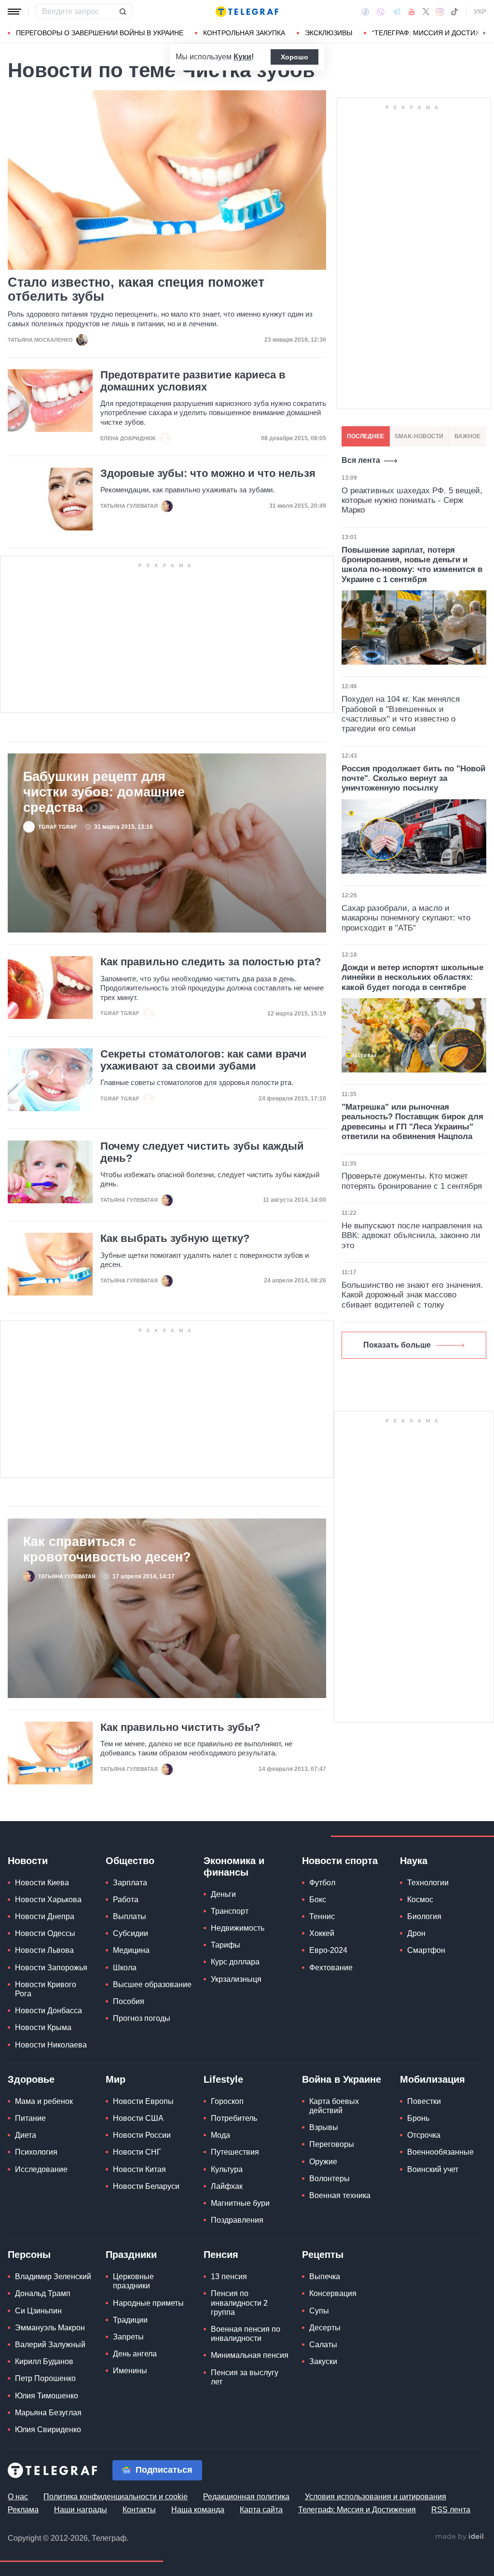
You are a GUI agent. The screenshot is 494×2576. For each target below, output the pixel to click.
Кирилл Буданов (44, 2361)
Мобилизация (432, 2079)
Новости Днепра (45, 1916)
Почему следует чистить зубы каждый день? (202, 1152)
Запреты (128, 2337)
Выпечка (325, 2277)
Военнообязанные (440, 2152)
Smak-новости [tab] (419, 436)
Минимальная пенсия (250, 2355)
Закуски (323, 2361)
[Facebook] (365, 12)
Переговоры (332, 2144)
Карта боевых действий (334, 2106)
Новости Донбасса (48, 2011)
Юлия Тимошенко (47, 2396)
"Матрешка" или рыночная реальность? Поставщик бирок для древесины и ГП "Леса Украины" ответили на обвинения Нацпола (412, 1122)
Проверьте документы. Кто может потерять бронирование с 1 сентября (412, 1181)
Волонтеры (329, 2179)
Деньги (223, 1894)
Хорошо (295, 57)
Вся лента (361, 460)
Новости (28, 1861)
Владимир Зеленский (53, 2277)
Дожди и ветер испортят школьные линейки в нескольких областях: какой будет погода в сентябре (412, 977)
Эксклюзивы (329, 33)
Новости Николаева (51, 2045)
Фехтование (331, 1968)
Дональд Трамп (43, 2293)
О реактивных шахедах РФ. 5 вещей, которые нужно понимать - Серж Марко (412, 501)
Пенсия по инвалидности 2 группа (239, 2303)
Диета (26, 2135)
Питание (30, 2118)
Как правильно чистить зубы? (180, 1727)
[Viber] (381, 12)
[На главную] (247, 12)
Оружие (323, 2162)
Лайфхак (227, 2186)
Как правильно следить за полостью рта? (211, 962)
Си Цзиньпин (38, 2311)
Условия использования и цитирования (376, 2497)
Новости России (142, 2135)
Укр (480, 12)
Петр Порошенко (45, 2378)
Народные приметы (148, 2303)
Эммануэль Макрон (50, 2328)
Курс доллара (235, 1962)
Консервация (333, 2293)
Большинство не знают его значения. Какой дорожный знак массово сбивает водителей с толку (412, 1295)
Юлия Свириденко (48, 2430)
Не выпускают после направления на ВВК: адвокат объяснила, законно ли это (412, 1236)
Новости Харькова (48, 1900)
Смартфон (426, 1950)
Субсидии (130, 1933)
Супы (319, 2311)
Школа (125, 1968)
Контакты (139, 2510)
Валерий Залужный (50, 2345)
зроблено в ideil (460, 2537)
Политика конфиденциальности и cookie (116, 2497)
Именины (130, 2371)
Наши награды (81, 2510)
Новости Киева (42, 1883)
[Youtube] (412, 12)
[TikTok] (454, 12)
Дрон (416, 1933)
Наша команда (198, 2510)
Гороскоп (227, 2101)
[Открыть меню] (14, 12)
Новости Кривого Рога (46, 1989)
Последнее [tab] (365, 436)
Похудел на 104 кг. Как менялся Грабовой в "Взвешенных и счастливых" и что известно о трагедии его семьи (401, 714)
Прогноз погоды (142, 2018)
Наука (414, 1861)
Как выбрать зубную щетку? (175, 1239)
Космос (420, 1900)
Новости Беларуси (146, 2186)
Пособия (129, 2001)
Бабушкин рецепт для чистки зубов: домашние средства (104, 792)
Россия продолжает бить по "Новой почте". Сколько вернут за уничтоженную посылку (413, 779)
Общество (130, 1861)
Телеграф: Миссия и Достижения (357, 2510)
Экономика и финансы (234, 1866)
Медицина (131, 1950)
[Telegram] (397, 12)
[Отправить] (123, 12)
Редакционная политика (246, 2497)
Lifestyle (223, 2079)
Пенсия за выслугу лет (245, 2377)
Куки (242, 57)
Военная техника (340, 2195)
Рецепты (323, 2255)
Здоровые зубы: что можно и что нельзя (208, 473)
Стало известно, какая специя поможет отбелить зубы (136, 290)
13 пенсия (229, 2277)
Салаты (323, 2345)
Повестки (424, 2101)
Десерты (325, 2328)
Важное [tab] (467, 436)
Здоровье (31, 2079)
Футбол (322, 1883)
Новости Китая (139, 2169)
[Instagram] (440, 12)
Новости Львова (44, 1950)
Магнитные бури (240, 2203)
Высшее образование (152, 1984)
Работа (126, 1900)
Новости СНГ (137, 2152)
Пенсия (221, 2255)
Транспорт (230, 1911)
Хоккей (322, 1933)
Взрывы (324, 2127)
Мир (116, 2079)
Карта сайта (261, 2510)
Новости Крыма (43, 2027)
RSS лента (451, 2510)
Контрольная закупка (244, 33)
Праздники (131, 2255)
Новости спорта (340, 1861)
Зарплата (130, 1883)
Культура (227, 2169)
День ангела (135, 2354)
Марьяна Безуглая (48, 2413)
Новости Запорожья (51, 1968)
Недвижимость (238, 1928)
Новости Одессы (45, 1933)
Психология (36, 2152)
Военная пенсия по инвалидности (246, 2334)
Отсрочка (424, 2135)
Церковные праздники (133, 2281)
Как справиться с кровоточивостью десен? (107, 1549)
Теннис (322, 1916)
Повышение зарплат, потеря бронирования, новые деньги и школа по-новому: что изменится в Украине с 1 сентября (412, 565)
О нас (18, 2497)
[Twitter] (426, 12)
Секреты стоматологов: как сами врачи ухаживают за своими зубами (204, 1060)
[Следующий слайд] (484, 33)
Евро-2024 (328, 1950)
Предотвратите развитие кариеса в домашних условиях (193, 381)
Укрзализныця (236, 1979)
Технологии (428, 1883)
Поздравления (237, 2220)
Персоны (29, 2255)
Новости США (138, 2118)
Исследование (41, 2169)
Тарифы (226, 1945)
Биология (424, 1916)
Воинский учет (433, 2169)
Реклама (23, 2510)
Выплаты (130, 1916)
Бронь (418, 2118)
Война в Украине (342, 2079)
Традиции (130, 2320)
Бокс (318, 1900)
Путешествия (235, 2152)
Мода (220, 2135)
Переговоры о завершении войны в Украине (100, 33)
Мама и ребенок (44, 2101)
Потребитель (234, 2118)
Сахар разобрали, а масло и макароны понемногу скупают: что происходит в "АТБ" (406, 918)
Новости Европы (143, 2101)
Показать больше (397, 1345)
